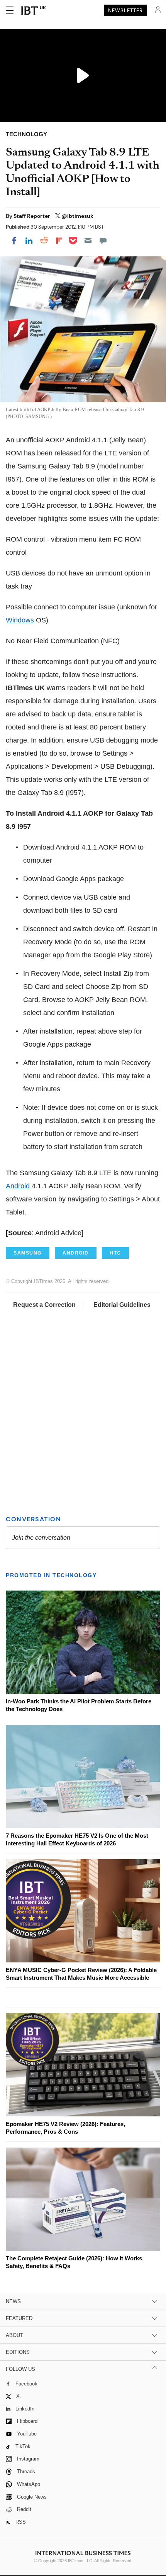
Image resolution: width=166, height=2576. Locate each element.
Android (18, 1186)
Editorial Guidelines (122, 1305)
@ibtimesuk (77, 216)
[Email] (88, 241)
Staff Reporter (32, 216)
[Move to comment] (103, 241)
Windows (20, 620)
